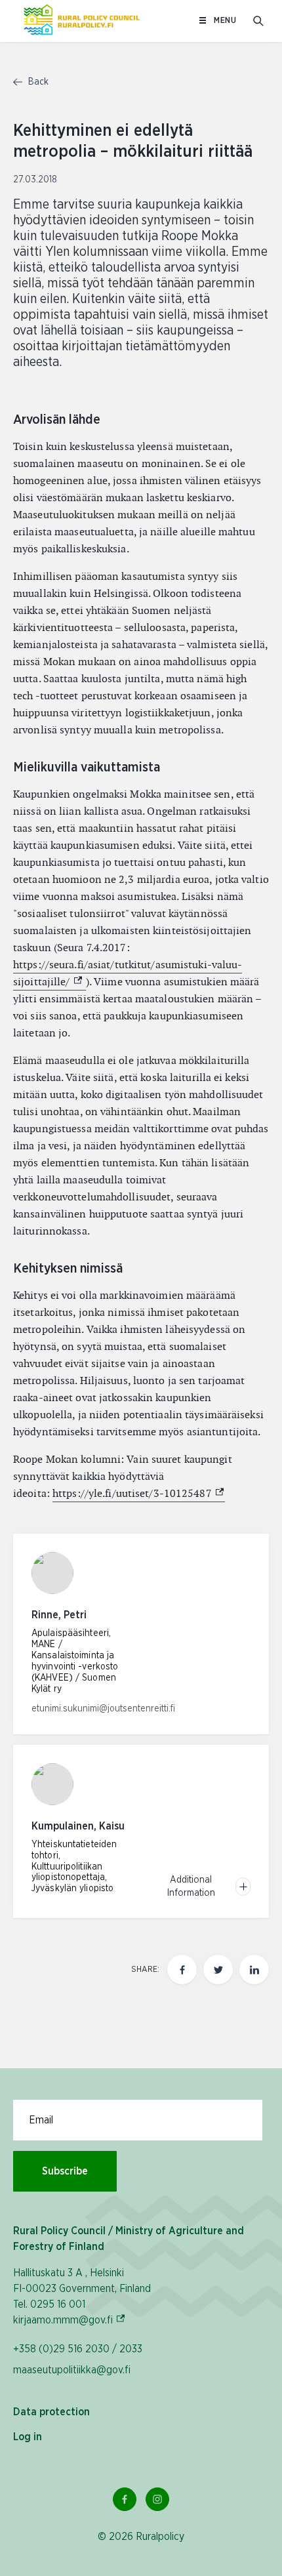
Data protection (51, 2412)
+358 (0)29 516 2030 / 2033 (78, 2349)
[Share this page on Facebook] (182, 1970)
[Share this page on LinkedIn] (254, 1970)
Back (37, 82)
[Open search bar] (258, 21)
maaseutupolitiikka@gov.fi (72, 2370)
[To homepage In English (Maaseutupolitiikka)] (82, 21)
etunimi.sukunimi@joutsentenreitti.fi (103, 1709)
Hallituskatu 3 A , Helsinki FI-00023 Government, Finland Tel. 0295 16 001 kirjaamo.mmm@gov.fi (82, 2297)
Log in (28, 2437)
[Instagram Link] (157, 2499)
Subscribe (65, 2171)
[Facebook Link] (125, 2499)
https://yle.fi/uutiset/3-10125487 (139, 1493)
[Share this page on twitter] (218, 1970)
